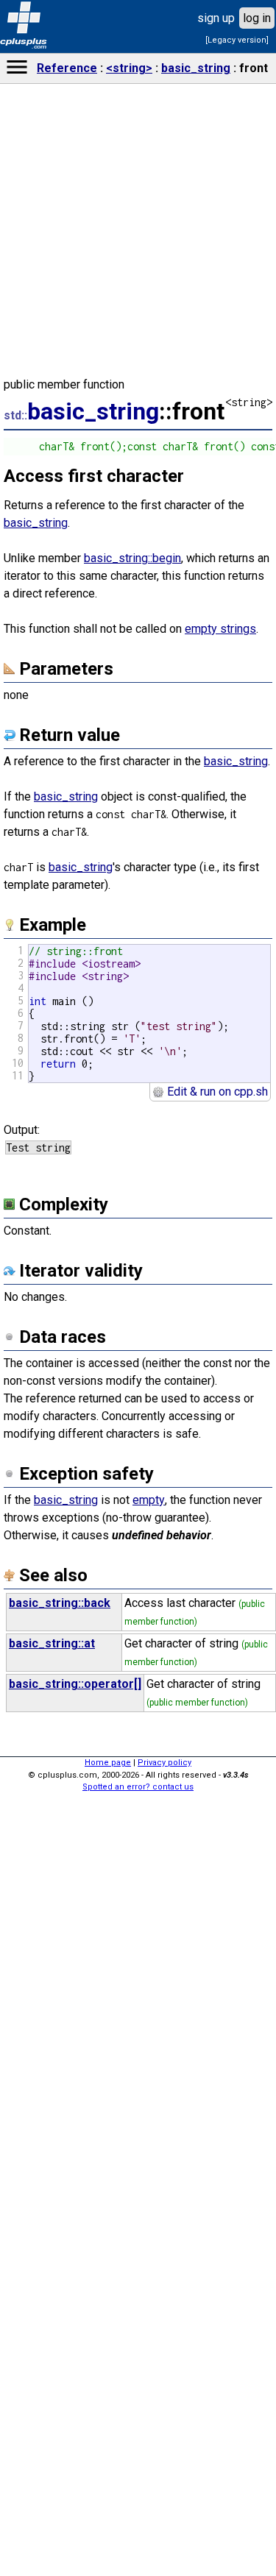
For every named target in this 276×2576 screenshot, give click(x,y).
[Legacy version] (237, 40)
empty (149, 1500)
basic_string (196, 68)
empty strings (220, 629)
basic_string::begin (132, 558)
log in (257, 18)
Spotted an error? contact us (138, 1787)
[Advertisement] (138, 2343)
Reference (67, 68)
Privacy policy (164, 1763)
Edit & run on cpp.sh (216, 1092)
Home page (108, 1763)
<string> (129, 68)
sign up (216, 18)
